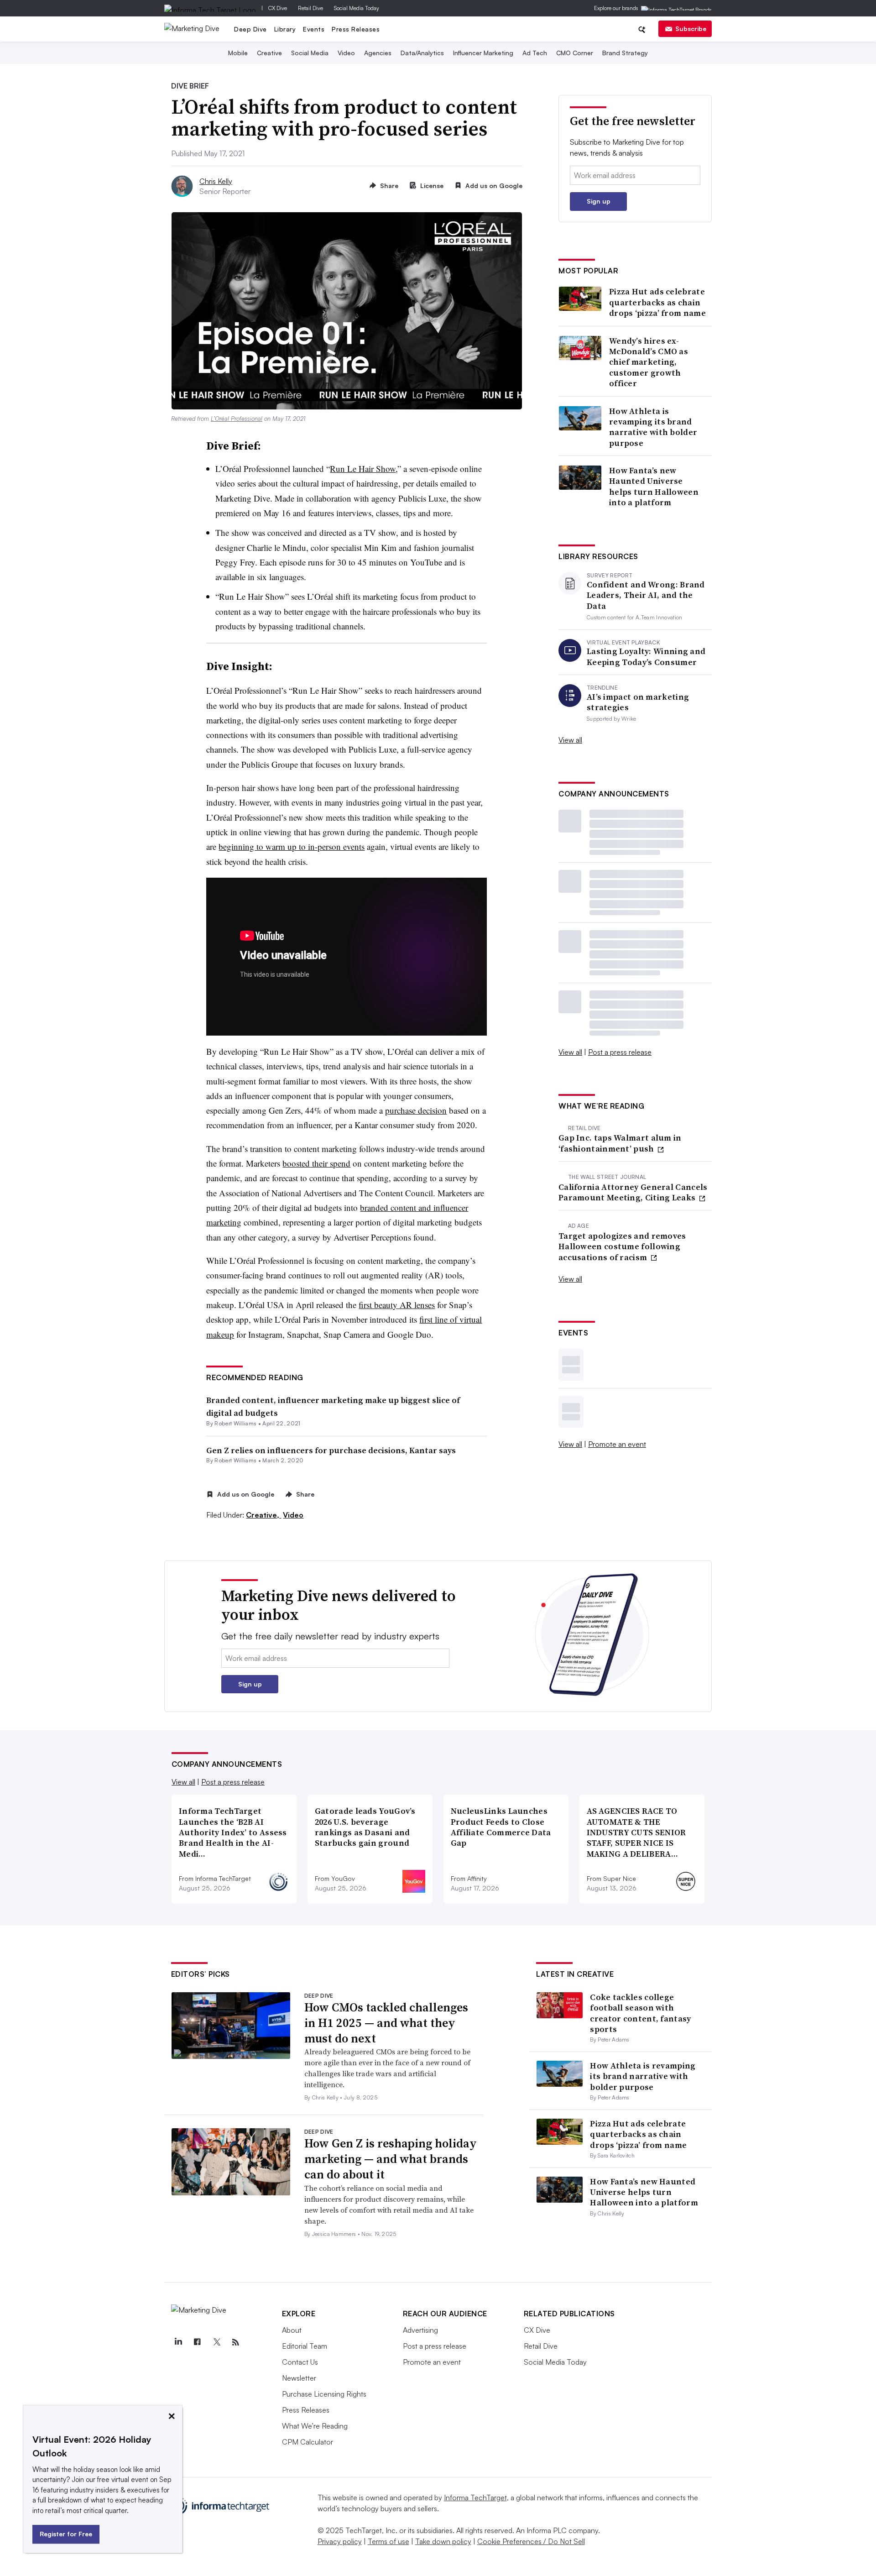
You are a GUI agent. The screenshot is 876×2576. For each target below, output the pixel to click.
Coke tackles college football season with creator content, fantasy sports (640, 2013)
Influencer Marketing (483, 53)
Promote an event (617, 1444)
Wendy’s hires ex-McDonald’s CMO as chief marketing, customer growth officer (649, 362)
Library (285, 29)
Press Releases (356, 29)
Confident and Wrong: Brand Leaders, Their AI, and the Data (646, 595)
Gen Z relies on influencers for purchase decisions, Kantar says (331, 1450)
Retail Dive (310, 8)
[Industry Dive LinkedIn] (178, 2342)
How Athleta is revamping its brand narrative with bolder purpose (653, 427)
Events (314, 29)
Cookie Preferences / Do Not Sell (531, 2541)
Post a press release (620, 1052)
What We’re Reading (315, 2426)
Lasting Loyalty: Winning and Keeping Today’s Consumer (646, 657)
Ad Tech (535, 53)
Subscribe (691, 29)
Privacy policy (340, 2541)
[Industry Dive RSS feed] (236, 2342)
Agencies (378, 53)
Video (346, 53)
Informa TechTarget (475, 2497)
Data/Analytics (422, 53)
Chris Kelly (216, 181)
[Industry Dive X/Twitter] (217, 2342)
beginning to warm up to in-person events (292, 846)
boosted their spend (316, 1163)
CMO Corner (575, 53)
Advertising (420, 2330)
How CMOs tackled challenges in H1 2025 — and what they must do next (386, 2023)
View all (570, 740)
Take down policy (443, 2541)
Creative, (263, 1515)
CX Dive (278, 8)
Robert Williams (235, 1423)
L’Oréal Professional (237, 419)
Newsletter (299, 2378)
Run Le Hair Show (363, 469)
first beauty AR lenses (397, 1305)
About (292, 2330)
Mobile (238, 53)
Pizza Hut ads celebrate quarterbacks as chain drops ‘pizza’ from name (657, 302)
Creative (269, 53)
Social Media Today (357, 8)
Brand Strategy (625, 53)
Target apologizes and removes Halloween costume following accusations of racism (622, 1246)
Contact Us (300, 2362)
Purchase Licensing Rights (324, 2394)
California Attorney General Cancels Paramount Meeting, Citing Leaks (633, 1192)
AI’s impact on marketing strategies (638, 702)
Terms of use (388, 2541)
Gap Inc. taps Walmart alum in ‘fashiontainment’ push (620, 1143)
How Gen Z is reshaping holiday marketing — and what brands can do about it (391, 2159)
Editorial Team (305, 2346)
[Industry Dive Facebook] (198, 2342)
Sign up (599, 201)
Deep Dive (250, 29)
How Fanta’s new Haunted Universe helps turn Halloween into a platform (654, 487)
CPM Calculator (308, 2442)
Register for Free (66, 2534)
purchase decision (416, 1110)
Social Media (310, 53)
